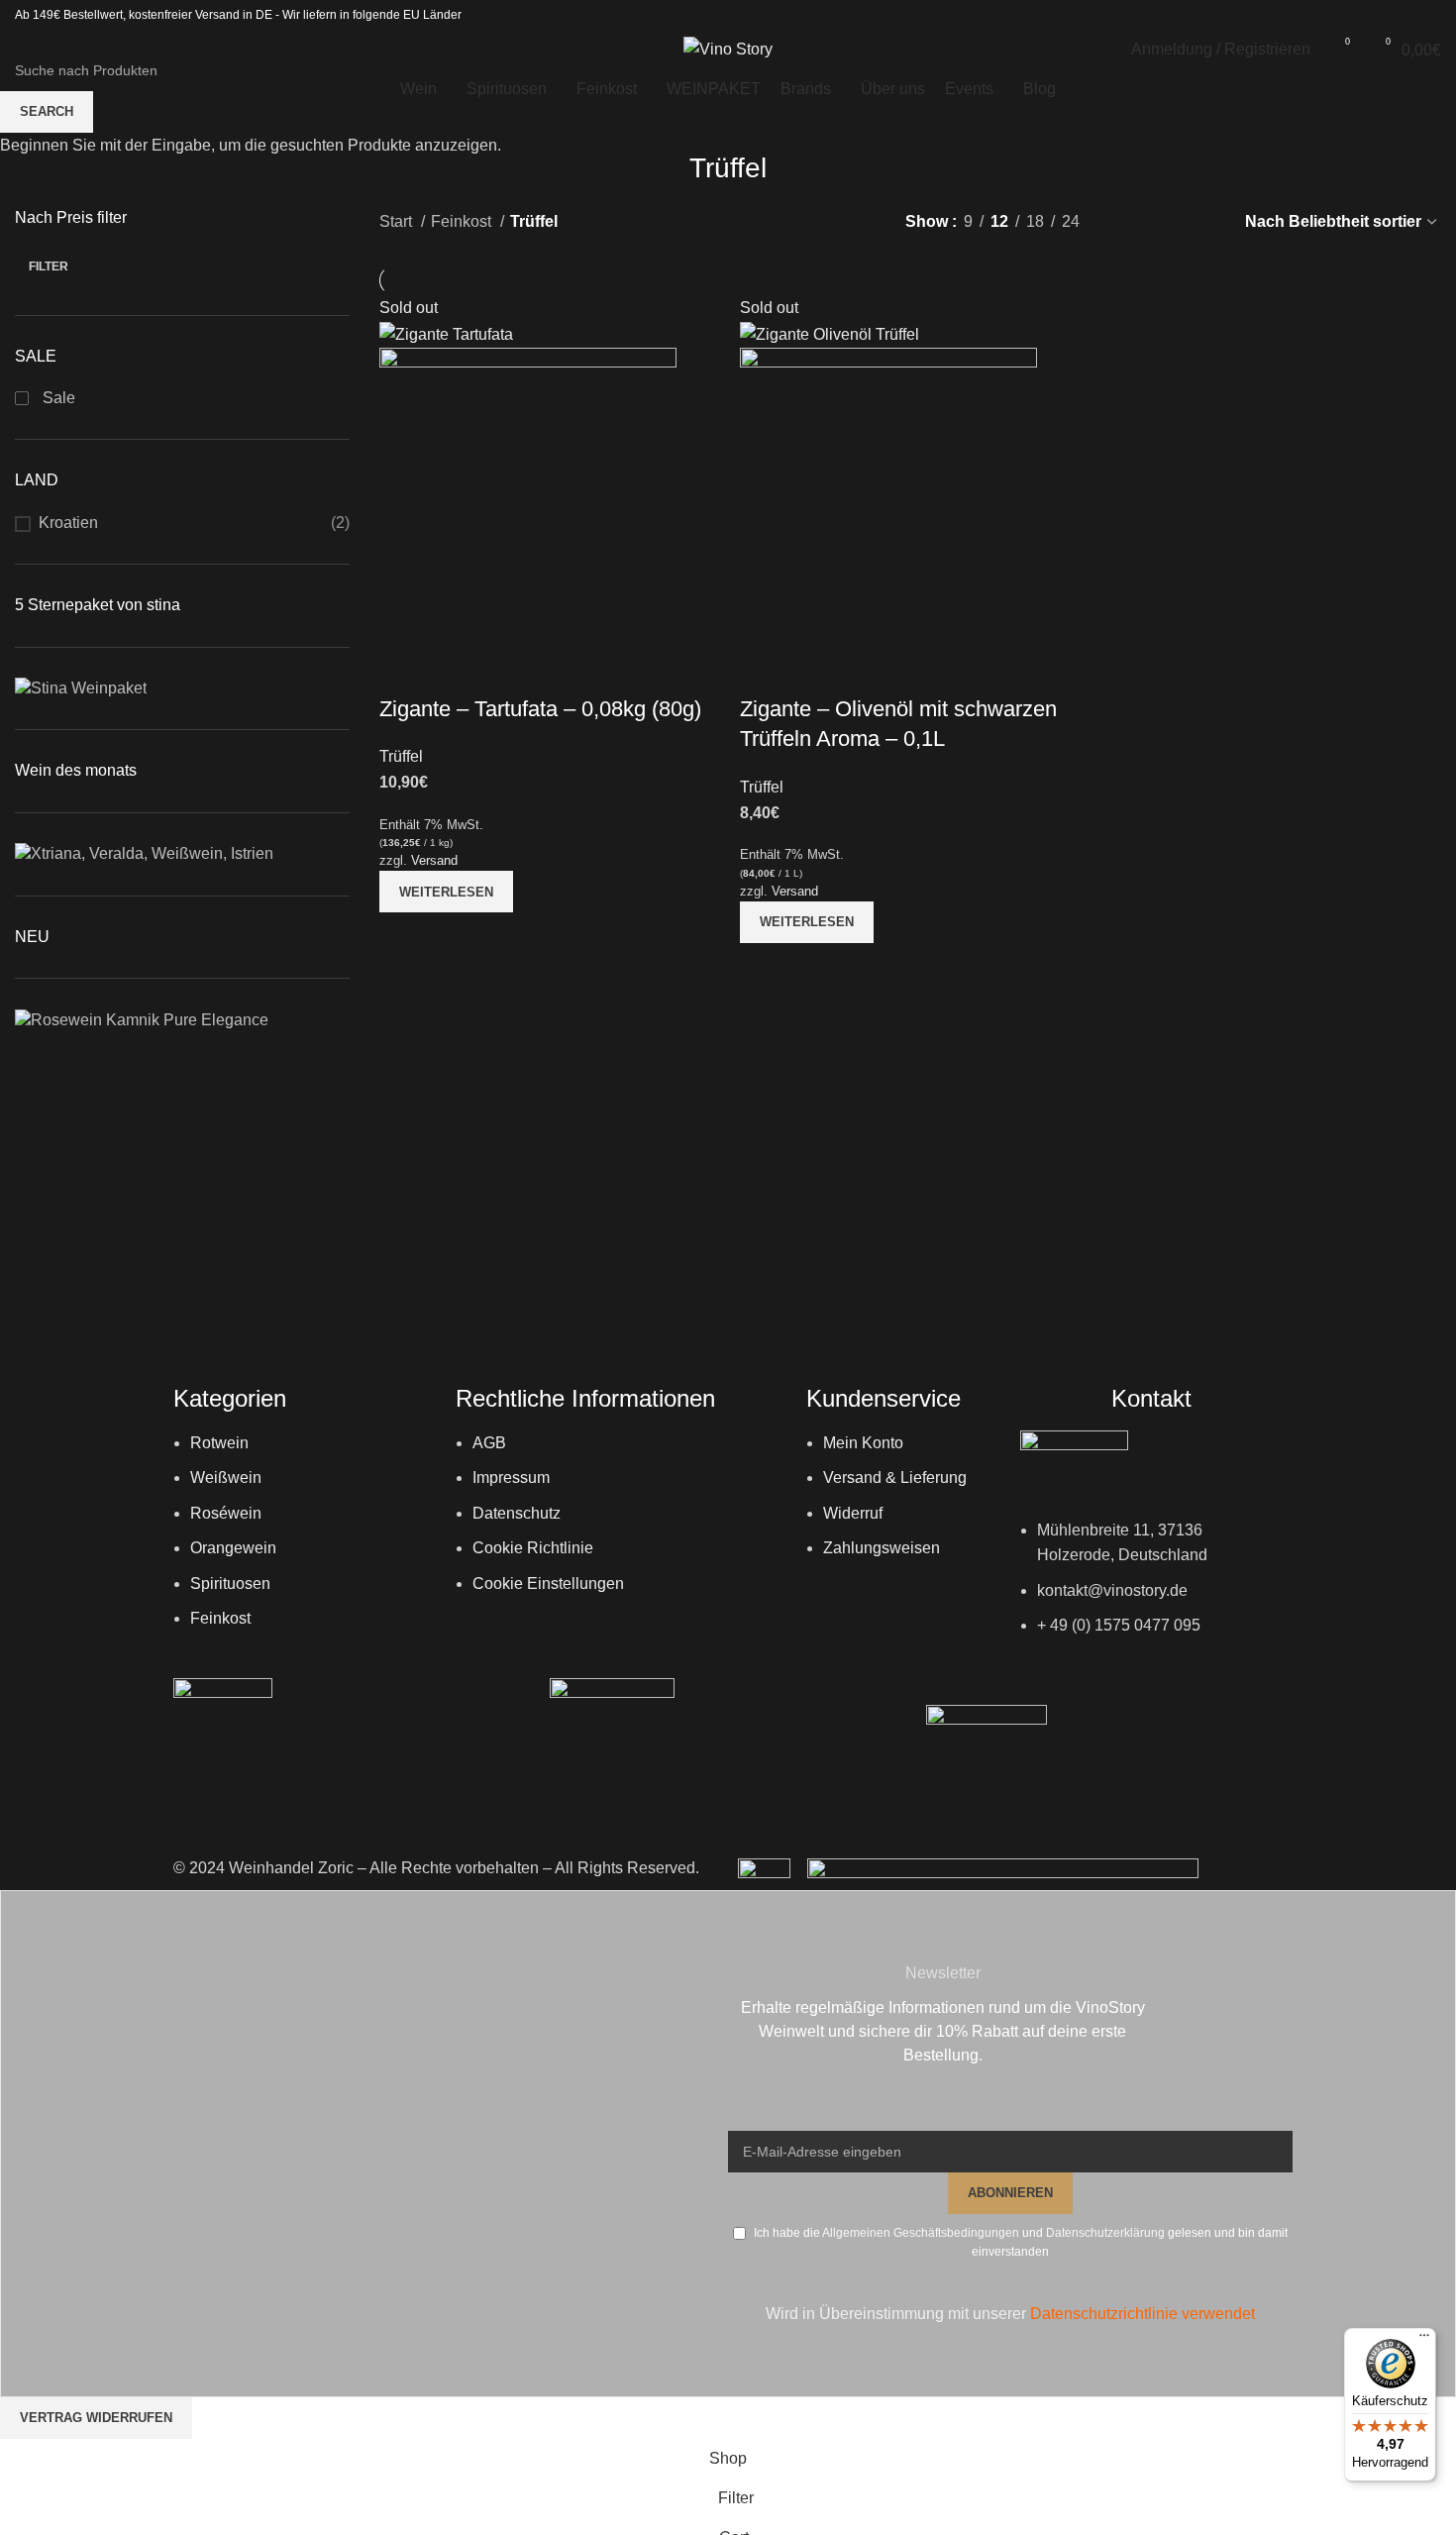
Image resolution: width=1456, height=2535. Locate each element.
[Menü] (1424, 2340)
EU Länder (431, 15)
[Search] (21, 50)
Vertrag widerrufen (96, 2418)
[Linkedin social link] (1428, 15)
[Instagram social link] (1403, 15)
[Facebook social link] (1377, 15)
